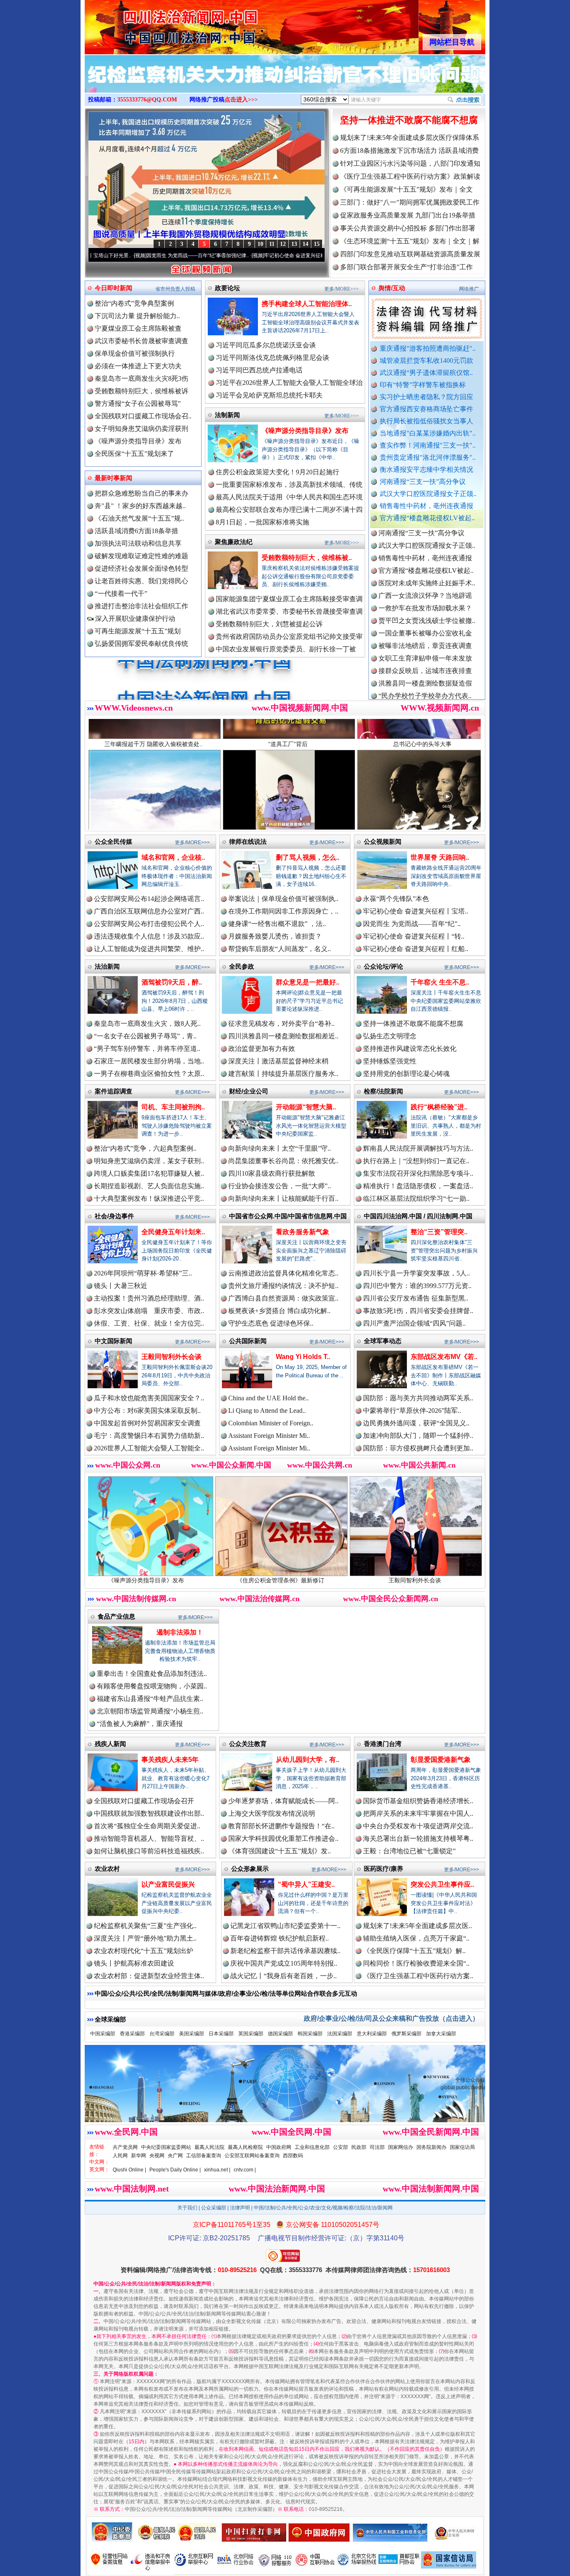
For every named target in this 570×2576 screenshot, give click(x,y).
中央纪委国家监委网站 (166, 2147)
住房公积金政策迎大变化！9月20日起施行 (277, 472)
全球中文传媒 (154, 24)
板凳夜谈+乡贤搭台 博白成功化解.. (279, 1311)
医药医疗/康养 (383, 1869)
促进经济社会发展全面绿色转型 (141, 568)
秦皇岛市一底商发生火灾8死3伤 (141, 378)
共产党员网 (125, 2147)
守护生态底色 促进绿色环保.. (271, 1323)
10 (260, 244)
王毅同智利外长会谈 (172, 1357)
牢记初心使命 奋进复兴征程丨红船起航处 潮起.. (321, 256)
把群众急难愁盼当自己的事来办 (141, 493)
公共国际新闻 (248, 1341)
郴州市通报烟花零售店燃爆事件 (425, 696)
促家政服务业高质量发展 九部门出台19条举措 (408, 215)
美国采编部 (192, 2034)
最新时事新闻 (113, 478)
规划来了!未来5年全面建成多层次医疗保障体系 (410, 138)
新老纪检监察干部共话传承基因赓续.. (285, 1951)
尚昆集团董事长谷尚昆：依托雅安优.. (283, 1161)
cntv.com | (245, 2170)
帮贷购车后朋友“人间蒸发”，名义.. (280, 949)
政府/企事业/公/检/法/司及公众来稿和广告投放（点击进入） (391, 2018)
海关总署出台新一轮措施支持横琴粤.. (418, 1838)
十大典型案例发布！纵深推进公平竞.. (149, 1198)
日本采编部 (221, 2034)
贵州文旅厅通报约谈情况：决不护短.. (283, 1286)
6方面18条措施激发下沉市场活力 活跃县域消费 (409, 151)
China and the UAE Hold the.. (269, 1398)
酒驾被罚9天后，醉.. (172, 982)
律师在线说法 (248, 841)
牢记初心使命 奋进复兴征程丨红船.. (416, 949)
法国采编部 (340, 2034)
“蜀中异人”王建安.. (306, 1884)
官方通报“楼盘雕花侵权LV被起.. (427, 518)
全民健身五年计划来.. (173, 1232)
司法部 (377, 2147)
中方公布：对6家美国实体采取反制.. (147, 1411)
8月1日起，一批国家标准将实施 (262, 522)
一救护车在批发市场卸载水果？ (425, 533)
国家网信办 (401, 2147)
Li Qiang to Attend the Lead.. (267, 1411)
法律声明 (240, 2208)
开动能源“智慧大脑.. (306, 1107)
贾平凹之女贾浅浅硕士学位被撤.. (427, 545)
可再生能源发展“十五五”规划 (138, 631)
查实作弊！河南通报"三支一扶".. (428, 445)
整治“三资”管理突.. (439, 1232)
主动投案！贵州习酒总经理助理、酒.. (149, 1298)
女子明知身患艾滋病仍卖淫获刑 (141, 429)
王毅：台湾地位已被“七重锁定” (409, 1851)
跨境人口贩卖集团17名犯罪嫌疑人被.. (149, 1173)
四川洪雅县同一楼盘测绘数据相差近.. (283, 1036)
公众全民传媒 (113, 841)
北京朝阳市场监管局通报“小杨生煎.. (150, 1711)
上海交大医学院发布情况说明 (272, 1813)
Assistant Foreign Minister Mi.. (269, 1436)
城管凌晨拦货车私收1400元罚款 (426, 361)
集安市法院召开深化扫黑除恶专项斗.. (418, 1173)
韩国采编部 (310, 2034)
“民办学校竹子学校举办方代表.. (425, 621)
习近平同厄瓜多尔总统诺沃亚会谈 (266, 345)
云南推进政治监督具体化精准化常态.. (283, 1273)
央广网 (175, 2156)
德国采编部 (280, 2034)
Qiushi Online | (129, 2170)
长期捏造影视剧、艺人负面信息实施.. (149, 1186)
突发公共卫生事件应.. (442, 1884)
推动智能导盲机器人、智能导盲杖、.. (149, 1838)
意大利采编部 (372, 2034)
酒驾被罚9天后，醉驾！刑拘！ (399, 1580)
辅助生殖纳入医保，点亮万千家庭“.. (416, 1938)
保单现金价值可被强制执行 (135, 353)
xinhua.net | (217, 2170)
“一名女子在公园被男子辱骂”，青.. (145, 1036)
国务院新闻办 (431, 2147)
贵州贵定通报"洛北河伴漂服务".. (428, 457)
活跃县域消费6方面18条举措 (136, 531)
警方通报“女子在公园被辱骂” (138, 404)
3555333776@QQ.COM (147, 100)
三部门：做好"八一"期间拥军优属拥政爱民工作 (410, 202)
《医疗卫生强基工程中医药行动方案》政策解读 (410, 176)
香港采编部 (132, 2034)
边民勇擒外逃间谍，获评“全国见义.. (416, 1423)
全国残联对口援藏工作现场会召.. (143, 416)
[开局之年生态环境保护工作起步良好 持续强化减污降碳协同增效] (283, 83)
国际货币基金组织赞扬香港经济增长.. (418, 1801)
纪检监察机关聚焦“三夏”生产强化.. (145, 1926)
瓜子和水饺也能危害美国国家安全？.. (149, 1398)
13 (294, 244)
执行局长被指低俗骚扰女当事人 (426, 421)
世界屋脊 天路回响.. (440, 857)
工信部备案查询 (204, 2156)
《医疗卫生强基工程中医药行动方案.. (418, 1976)
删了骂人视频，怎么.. (308, 857)
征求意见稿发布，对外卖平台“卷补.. (281, 1024)
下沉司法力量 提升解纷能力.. (137, 316)
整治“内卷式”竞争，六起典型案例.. (145, 1148)
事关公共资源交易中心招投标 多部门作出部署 (408, 228)
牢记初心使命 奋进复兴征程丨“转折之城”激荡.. (202, 256)
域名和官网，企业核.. (173, 857)
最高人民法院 (209, 2147)
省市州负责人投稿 (175, 289)
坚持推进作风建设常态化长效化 (410, 1049)
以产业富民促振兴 (168, 1884)
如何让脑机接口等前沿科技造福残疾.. (149, 1851)
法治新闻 (107, 966)
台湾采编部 (162, 2034)
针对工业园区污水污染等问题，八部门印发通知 (410, 163)
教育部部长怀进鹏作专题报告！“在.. (281, 1826)
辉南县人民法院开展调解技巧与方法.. (418, 1148)
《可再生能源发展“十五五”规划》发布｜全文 (406, 189)
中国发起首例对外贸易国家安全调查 (147, 1423)
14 (305, 244)
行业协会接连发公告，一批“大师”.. (280, 1186)
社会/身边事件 (114, 1216)
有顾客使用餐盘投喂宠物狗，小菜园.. (152, 1686)
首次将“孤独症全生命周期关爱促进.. (147, 1826)
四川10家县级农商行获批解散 (272, 1173)
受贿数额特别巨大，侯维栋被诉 (141, 391)
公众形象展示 (250, 1869)
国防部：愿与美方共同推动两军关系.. (418, 1398)
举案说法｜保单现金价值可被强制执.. (283, 899)
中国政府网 (279, 2147)
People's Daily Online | (175, 2170)
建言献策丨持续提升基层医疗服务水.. (283, 1074)
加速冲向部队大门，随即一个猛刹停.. (418, 1436)
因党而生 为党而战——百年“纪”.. (412, 924)
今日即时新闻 (113, 288)
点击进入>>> (241, 100)
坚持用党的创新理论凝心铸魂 (406, 1074)
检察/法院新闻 (383, 1091)
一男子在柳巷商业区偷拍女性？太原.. (149, 1074)
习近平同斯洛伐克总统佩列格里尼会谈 (272, 358)
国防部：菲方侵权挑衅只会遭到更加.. (418, 1448)
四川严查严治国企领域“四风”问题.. (414, 1323)
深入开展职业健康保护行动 (134, 619)
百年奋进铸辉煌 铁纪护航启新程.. (280, 1938)
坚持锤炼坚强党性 (390, 1061)
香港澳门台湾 (383, 1744)
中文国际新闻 (113, 1341)
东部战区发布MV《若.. (444, 1357)
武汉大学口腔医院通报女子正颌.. (428, 494)
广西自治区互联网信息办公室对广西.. (149, 911)
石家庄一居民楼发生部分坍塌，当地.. (149, 1061)
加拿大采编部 (441, 2034)
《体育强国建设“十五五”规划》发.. (280, 1851)
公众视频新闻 (383, 841)
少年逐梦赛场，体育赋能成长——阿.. (283, 1801)
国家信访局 (462, 2147)
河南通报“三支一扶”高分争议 (423, 482)
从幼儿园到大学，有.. (308, 1760)
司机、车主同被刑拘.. (173, 1107)
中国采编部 (103, 2034)
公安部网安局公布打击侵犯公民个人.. (149, 924)
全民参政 (242, 966)
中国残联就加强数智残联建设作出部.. (149, 1813)
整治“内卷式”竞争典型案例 (134, 303)
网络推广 (469, 289)
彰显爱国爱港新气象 (441, 1760)
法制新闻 (227, 415)
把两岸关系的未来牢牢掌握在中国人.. (418, 1813)
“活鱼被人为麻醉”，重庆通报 (140, 1724)
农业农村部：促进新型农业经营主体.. (149, 1976)
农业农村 (107, 1869)
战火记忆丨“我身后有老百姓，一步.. (284, 1976)
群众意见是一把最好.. (308, 982)
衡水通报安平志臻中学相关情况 (426, 469)
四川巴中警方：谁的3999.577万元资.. (417, 1286)
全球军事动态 (383, 1341)
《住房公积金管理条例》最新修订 (130, 1580)
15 (317, 244)
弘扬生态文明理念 (390, 1036)
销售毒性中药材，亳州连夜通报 (426, 506)
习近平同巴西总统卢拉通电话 (259, 370)
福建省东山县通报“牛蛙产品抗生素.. (150, 1699)
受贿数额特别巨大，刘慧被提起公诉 (269, 624)
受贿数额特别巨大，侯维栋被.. (307, 558)
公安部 (340, 2147)
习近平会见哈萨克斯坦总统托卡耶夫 (269, 395)
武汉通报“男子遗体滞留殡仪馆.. (426, 373)
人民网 (120, 2156)
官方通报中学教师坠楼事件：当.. (427, 633)
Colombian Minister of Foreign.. (271, 1423)
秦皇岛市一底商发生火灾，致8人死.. (147, 1024)
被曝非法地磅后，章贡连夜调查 (425, 571)
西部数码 (293, 2156)
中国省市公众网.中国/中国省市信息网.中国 (288, 1216)
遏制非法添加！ (180, 1632)
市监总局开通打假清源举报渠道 (425, 646)
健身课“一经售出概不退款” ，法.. (277, 924)
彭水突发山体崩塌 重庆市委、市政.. (149, 1311)
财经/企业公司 (249, 1091)
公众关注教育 (248, 1744)
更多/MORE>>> (342, 289)
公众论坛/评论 (383, 966)
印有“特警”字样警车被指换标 (423, 385)
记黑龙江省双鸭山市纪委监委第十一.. (285, 1926)
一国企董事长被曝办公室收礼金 (425, 558)
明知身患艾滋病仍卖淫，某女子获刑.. (149, 1161)
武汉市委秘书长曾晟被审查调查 (141, 341)
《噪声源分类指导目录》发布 (138, 441)
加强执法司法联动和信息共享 (138, 543)
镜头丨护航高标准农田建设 (134, 1963)
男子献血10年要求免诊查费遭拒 (425, 658)
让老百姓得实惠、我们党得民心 (141, 581)
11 (272, 244)
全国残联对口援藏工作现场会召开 (144, 1801)
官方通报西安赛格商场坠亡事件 (426, 409)
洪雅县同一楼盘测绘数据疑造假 (425, 608)
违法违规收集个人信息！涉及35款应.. (149, 936)
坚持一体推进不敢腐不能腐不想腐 (409, 120)
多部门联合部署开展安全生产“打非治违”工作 (406, 267)
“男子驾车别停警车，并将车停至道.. (147, 1049)
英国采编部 (251, 2034)
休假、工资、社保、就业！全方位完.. (149, 1323)
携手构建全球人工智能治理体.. (307, 304)
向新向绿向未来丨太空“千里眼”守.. (280, 1148)
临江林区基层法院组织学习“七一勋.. (416, 1198)
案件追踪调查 (113, 1091)
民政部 (359, 2147)
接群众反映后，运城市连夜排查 (425, 596)
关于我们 (187, 2208)
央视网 (157, 2156)
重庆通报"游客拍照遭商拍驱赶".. (428, 348)
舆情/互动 (392, 288)
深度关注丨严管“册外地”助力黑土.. (145, 1938)
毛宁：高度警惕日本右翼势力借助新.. (149, 1436)
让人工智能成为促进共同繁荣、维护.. (149, 949)
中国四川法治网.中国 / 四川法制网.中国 (418, 1216)
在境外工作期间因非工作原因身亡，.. (283, 911)
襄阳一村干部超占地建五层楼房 (425, 671)
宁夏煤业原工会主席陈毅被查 (138, 328)
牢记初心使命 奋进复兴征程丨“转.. (414, 936)
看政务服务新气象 (303, 1232)
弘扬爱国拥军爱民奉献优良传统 (141, 644)
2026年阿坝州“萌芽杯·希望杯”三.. (143, 1273)
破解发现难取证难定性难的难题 (141, 556)
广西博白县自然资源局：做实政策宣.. (283, 1298)
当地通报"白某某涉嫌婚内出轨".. (428, 433)
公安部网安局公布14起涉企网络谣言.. (149, 899)
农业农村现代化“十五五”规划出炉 (144, 1951)
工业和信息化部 (312, 2147)
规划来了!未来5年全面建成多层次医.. (417, 1926)
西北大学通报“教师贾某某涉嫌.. (425, 683)
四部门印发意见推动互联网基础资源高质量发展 (410, 254)
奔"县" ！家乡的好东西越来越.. (140, 506)
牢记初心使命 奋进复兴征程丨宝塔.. (416, 911)
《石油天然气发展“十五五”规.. (139, 518)
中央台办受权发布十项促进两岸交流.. (418, 1826)
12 (283, 244)
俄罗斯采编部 (406, 2034)
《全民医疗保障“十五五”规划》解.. (414, 1951)
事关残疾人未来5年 (170, 1760)
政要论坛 (227, 288)
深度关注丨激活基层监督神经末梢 (278, 1061)
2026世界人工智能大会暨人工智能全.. (149, 1448)
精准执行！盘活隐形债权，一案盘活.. (418, 1186)
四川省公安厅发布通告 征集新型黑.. (416, 1298)
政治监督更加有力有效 (262, 1049)
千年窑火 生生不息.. (440, 982)
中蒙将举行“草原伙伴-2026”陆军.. (412, 1411)
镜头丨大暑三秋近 (121, 1286)
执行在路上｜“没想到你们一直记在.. (416, 1161)
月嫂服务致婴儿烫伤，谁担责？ (275, 936)
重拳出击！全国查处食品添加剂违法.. (152, 1674)
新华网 (139, 2156)
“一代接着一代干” (121, 593)
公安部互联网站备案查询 (252, 2156)
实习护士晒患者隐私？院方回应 (426, 397)
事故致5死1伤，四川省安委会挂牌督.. (418, 1311)
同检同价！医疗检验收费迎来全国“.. (416, 1963)
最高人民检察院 (245, 2147)
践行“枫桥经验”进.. (439, 1107)
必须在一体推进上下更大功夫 (138, 366)
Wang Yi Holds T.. (303, 1357)
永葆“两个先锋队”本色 (396, 899)
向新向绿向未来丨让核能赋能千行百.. (283, 1198)
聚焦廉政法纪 (234, 542)
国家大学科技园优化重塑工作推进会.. (283, 1838)
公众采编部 (214, 2208)
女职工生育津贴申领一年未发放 (425, 583)
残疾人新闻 (110, 1744)
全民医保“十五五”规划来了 (134, 454)
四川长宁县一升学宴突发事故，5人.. (416, 1273)
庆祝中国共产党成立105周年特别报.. (284, 1963)
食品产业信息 (116, 1616)
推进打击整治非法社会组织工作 (141, 606)
